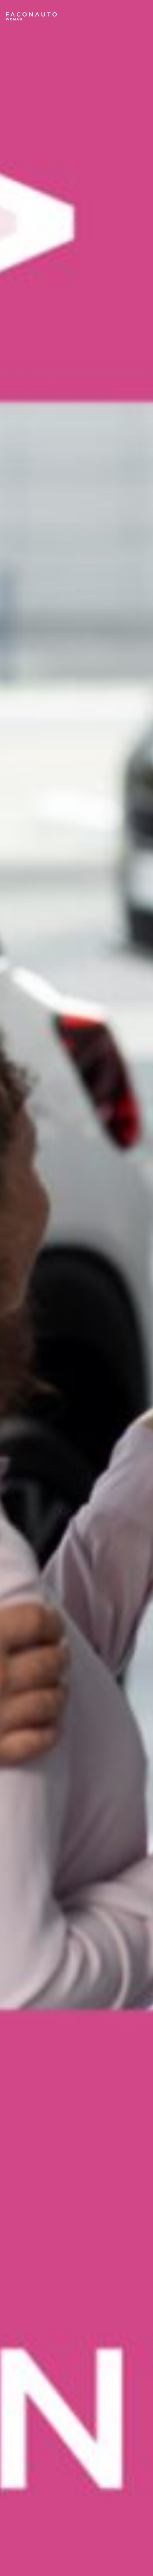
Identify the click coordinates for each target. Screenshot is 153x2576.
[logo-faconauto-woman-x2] (31, 16)
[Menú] (138, 16)
